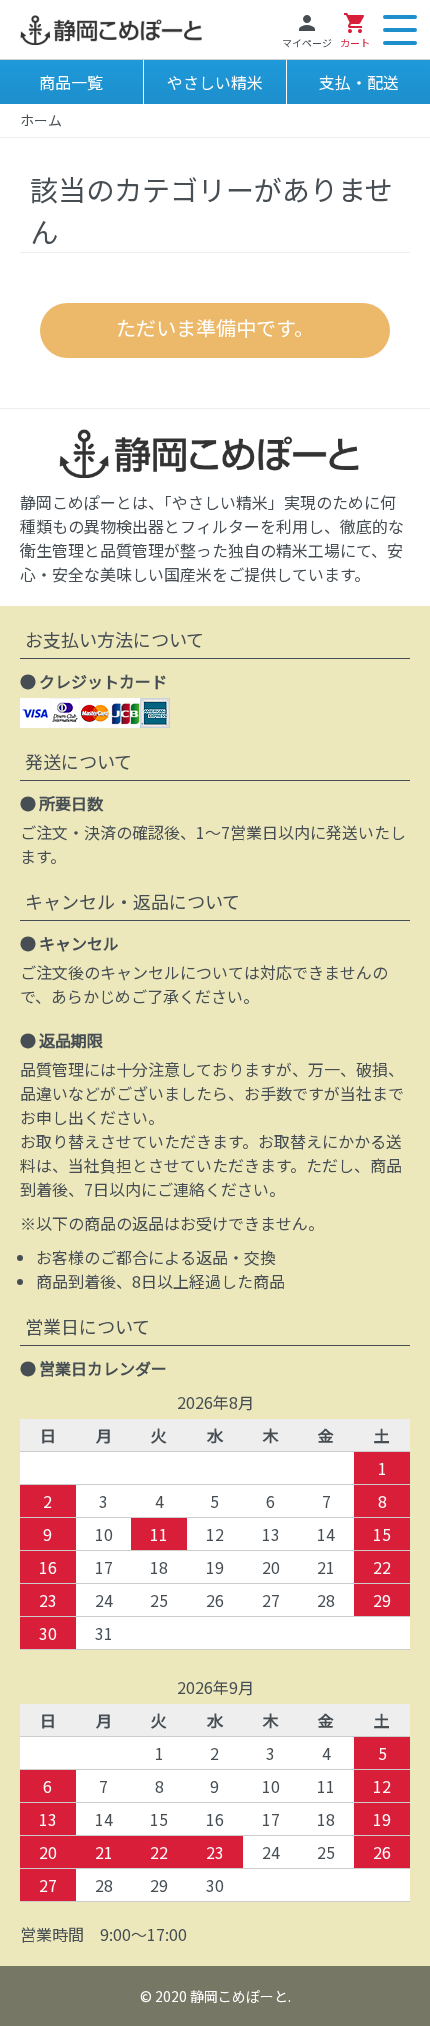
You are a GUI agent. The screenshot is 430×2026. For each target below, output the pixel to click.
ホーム (41, 120)
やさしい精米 (215, 82)
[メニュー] (400, 30)
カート (355, 30)
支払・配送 (359, 82)
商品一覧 (71, 82)
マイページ (307, 30)
